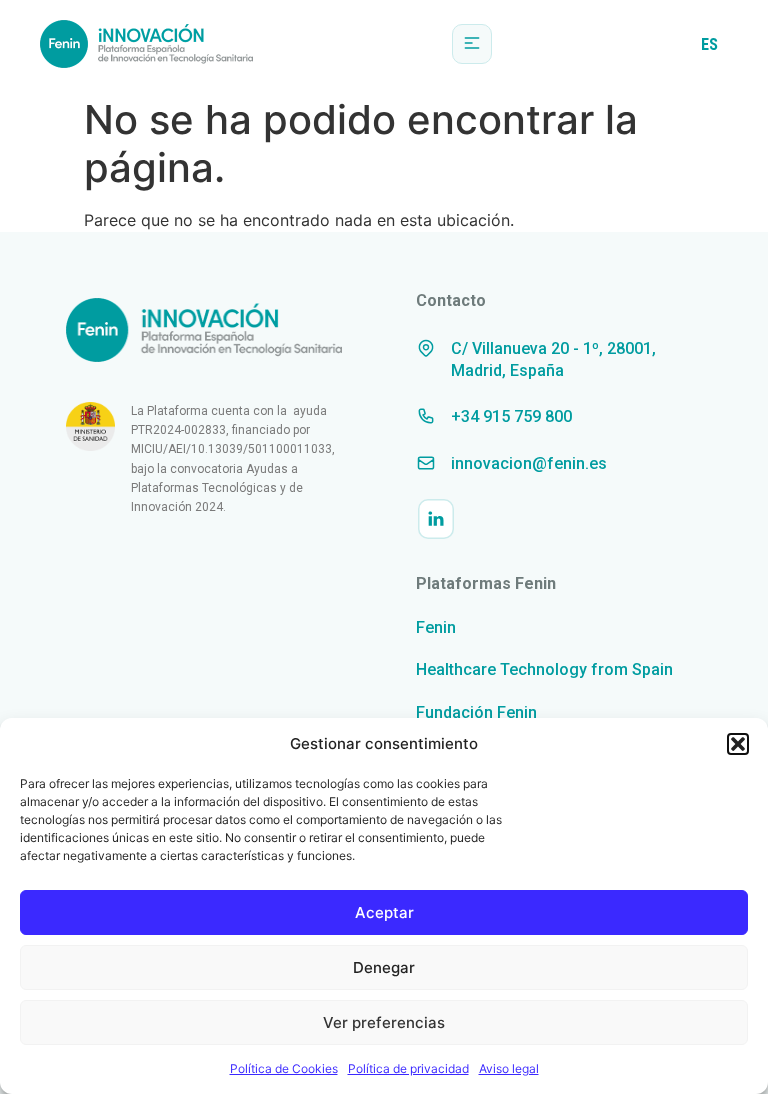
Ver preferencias (384, 1022)
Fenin (436, 627)
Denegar (384, 967)
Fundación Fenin (476, 712)
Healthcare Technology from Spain (544, 669)
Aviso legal (509, 1068)
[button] (738, 744)
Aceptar (384, 912)
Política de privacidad (408, 1068)
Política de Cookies (284, 1068)
